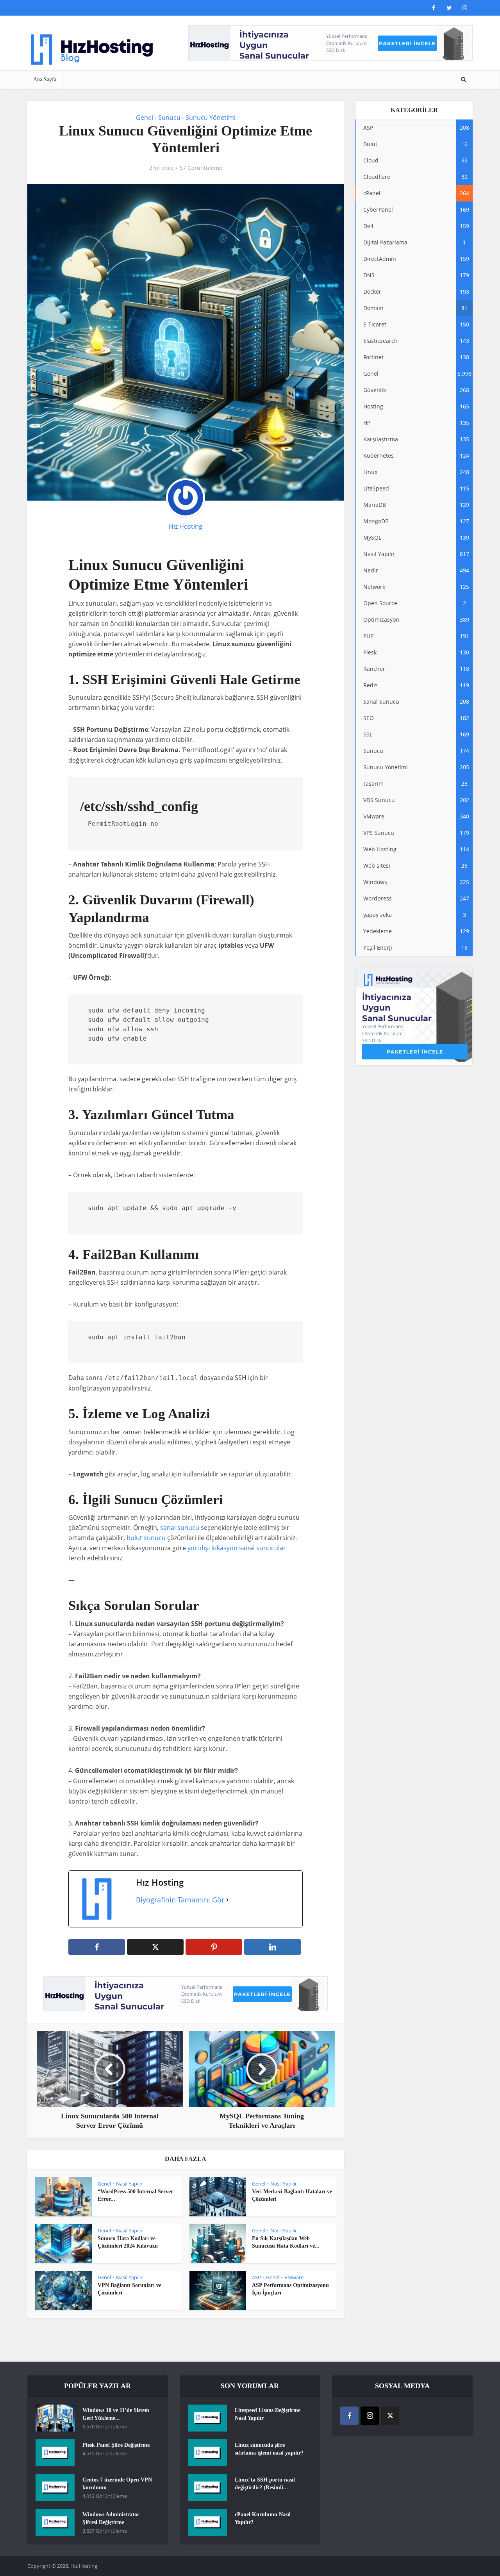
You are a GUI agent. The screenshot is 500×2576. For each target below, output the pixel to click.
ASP (256, 2277)
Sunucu (169, 118)
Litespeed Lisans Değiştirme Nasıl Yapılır (268, 2414)
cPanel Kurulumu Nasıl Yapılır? (263, 2518)
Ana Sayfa (45, 79)
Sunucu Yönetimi (211, 118)
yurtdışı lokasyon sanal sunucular (237, 1548)
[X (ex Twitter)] (390, 2416)
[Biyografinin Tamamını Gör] (227, 1900)
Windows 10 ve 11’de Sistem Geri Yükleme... (116, 2414)
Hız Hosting (186, 526)
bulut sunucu (146, 1538)
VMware (294, 2277)
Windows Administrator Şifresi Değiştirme (111, 2518)
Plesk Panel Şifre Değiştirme (116, 2445)
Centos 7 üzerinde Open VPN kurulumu (117, 2484)
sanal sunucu (180, 1528)
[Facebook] (349, 2416)
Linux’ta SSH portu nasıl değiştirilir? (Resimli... (265, 2484)
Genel (145, 118)
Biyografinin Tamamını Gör (180, 1900)
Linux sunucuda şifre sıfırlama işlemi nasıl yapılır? (269, 2449)
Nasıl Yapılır (129, 2184)
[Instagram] (370, 2416)
